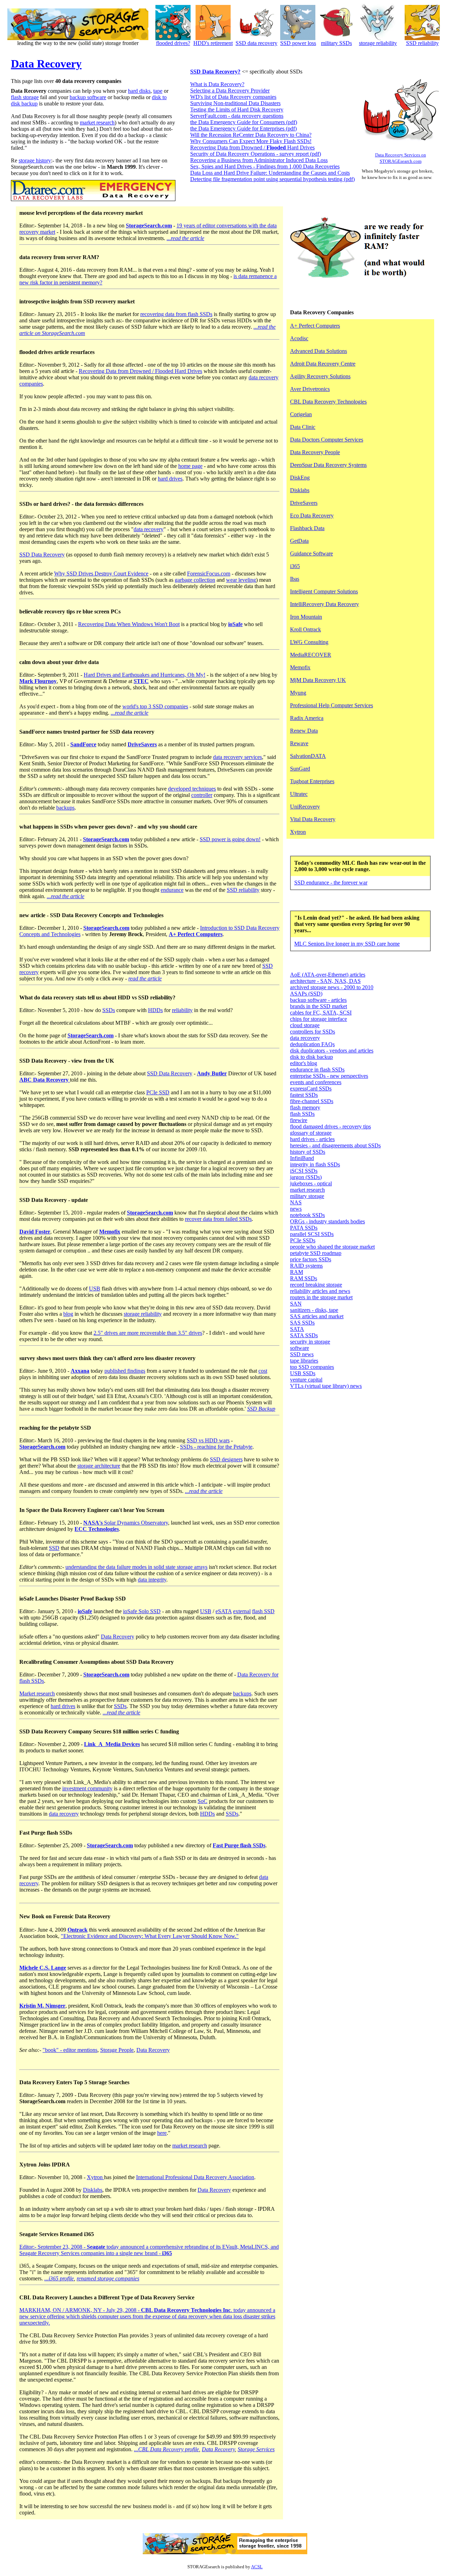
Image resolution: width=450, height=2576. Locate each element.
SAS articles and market (317, 1316)
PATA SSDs (304, 1228)
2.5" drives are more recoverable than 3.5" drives (148, 1333)
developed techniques (192, 789)
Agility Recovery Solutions (320, 376)
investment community (87, 1788)
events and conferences (316, 1082)
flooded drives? (173, 43)
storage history (35, 160)
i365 (295, 566)
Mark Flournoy (38, 681)
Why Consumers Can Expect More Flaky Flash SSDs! (251, 141)
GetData (299, 541)
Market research (37, 1693)
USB (95, 1289)
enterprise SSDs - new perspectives (329, 1076)
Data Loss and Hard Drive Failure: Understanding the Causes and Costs (270, 173)
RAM (297, 1272)
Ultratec (299, 794)
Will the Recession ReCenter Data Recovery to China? (251, 135)
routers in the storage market (321, 1297)
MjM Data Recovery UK (318, 680)
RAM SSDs (304, 1278)
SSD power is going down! (230, 839)
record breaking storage (316, 1285)
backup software (88, 97)
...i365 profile (59, 2278)
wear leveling (241, 580)
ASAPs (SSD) (306, 994)
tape (158, 91)
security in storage (310, 1342)
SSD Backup (261, 1409)
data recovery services (237, 757)
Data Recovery (46, 64)
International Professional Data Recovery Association (195, 2177)
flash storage (25, 97)
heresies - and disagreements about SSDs (335, 1145)
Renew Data (304, 731)
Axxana (80, 1371)
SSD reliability (422, 43)
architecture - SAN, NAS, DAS (325, 981)
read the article (145, 978)
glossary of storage (311, 1133)
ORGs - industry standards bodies (327, 1221)
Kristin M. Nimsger (42, 2006)
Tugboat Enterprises (312, 781)
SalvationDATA (308, 756)
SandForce (83, 744)
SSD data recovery (256, 43)
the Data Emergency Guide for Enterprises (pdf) (243, 128)
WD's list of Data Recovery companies (233, 97)
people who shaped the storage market (332, 1247)
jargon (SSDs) (306, 1177)
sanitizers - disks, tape (314, 1310)
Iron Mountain (306, 617)
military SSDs (336, 43)
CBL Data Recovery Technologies (328, 402)
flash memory (305, 1107)
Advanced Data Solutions (319, 351)
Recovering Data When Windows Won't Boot (129, 624)
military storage (307, 1196)
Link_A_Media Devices (112, 1744)
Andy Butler (212, 1073)
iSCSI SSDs (304, 1171)
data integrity (152, 1580)
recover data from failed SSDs (218, 1219)
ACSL (257, 2567)
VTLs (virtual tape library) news (326, 1386)
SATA (297, 1329)
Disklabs (93, 2190)
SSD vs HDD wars (208, 1440)
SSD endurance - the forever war (331, 883)
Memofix (110, 1232)
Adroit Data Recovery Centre (323, 364)
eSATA (224, 1611)
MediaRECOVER (311, 655)
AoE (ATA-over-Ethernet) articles (328, 975)
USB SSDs (303, 1373)
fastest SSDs (304, 1095)
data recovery (149, 529)
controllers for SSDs (313, 1032)
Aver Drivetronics (310, 389)
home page (190, 466)
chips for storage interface (319, 1019)
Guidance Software (311, 553)
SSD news (302, 1354)
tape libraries (304, 1361)
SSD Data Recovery (42, 555)
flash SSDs (302, 1114)
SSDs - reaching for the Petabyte (216, 1447)
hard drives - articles (312, 1139)
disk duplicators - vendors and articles (332, 1051)
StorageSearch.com (149, 226)
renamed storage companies (108, 2278)
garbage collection (195, 580)
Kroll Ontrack (306, 629)
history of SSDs (308, 1152)
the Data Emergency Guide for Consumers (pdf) (244, 122)
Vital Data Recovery (313, 819)
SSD (54, 1548)
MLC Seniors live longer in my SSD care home (347, 944)
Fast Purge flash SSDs (239, 1845)
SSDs (109, 1010)
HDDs (155, 1010)
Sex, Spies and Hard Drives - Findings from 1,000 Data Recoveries (265, 166)
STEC (141, 681)
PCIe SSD (158, 1092)
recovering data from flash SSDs (176, 314)
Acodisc (299, 338)
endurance (172, 890)
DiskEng (300, 478)
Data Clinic (303, 427)
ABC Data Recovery (45, 1080)
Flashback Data (307, 528)
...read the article (185, 238)
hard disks (139, 91)
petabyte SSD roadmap (316, 1253)
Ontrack (78, 1930)
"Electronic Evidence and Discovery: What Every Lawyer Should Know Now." (150, 1936)
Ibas (295, 579)
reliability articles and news (320, 1291)
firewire (299, 1120)
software (300, 1348)
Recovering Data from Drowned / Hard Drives (252, 147)
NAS (296, 1202)
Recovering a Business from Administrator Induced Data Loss (259, 160)
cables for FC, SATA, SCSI (321, 1013)
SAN (296, 1304)
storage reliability (378, 43)
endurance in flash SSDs (317, 1070)
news (296, 1209)
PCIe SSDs (303, 1240)
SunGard (300, 769)
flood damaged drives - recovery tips (330, 1126)
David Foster (35, 1232)
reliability (182, 1010)
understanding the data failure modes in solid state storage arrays (136, 1567)
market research (97, 123)
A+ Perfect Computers (196, 934)
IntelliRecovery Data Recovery (324, 604)
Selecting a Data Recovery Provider (230, 91)
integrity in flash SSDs (315, 1164)
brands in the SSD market (319, 1006)
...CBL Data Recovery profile (166, 2449)
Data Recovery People (315, 452)
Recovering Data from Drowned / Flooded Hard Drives (140, 371)
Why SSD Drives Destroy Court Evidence (101, 574)
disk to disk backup (311, 1057)
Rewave (299, 743)
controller (202, 795)
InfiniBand (302, 1158)
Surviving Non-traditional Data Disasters (235, 103)
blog (68, 1314)
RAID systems (306, 1266)
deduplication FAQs (312, 1044)
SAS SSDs (302, 1323)
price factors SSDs (311, 1259)
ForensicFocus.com (209, 574)
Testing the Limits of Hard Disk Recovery (237, 110)
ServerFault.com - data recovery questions (237, 116)
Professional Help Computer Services (332, 705)
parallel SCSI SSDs (312, 1234)
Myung (298, 693)
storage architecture (99, 1466)
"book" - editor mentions (70, 2050)
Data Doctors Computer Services (327, 440)
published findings (125, 1371)
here (162, 2133)
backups (65, 808)
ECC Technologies (97, 1529)
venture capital (306, 1380)
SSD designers (226, 1459)
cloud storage (305, 1025)
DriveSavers (142, 744)
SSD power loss (298, 43)
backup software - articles (318, 1000)
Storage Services (256, 2449)
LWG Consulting (309, 642)
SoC (202, 1801)
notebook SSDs (307, 1215)
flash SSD (263, 1611)
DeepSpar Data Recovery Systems (328, 465)
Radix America (307, 718)
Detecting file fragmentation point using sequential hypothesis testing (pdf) (272, 179)
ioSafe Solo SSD (142, 1611)
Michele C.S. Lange (43, 1968)
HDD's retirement (213, 43)
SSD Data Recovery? (215, 72)
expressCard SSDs (311, 1089)
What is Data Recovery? (217, 84)
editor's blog (304, 1063)
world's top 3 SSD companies (155, 706)
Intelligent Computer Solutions (324, 591)
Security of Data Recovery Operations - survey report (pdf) (256, 154)
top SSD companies (312, 1367)
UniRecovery (305, 807)
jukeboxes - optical (311, 1183)
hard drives (170, 479)
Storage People (117, 2050)
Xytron (95, 2177)
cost (263, 1371)
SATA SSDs (304, 1335)
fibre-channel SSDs (312, 1101)
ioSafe (235, 624)
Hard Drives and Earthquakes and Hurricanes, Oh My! (144, 675)
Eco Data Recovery (312, 516)
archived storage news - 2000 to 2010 (332, 987)
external (242, 1611)
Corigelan (301, 414)
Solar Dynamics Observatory (126, 1523)
